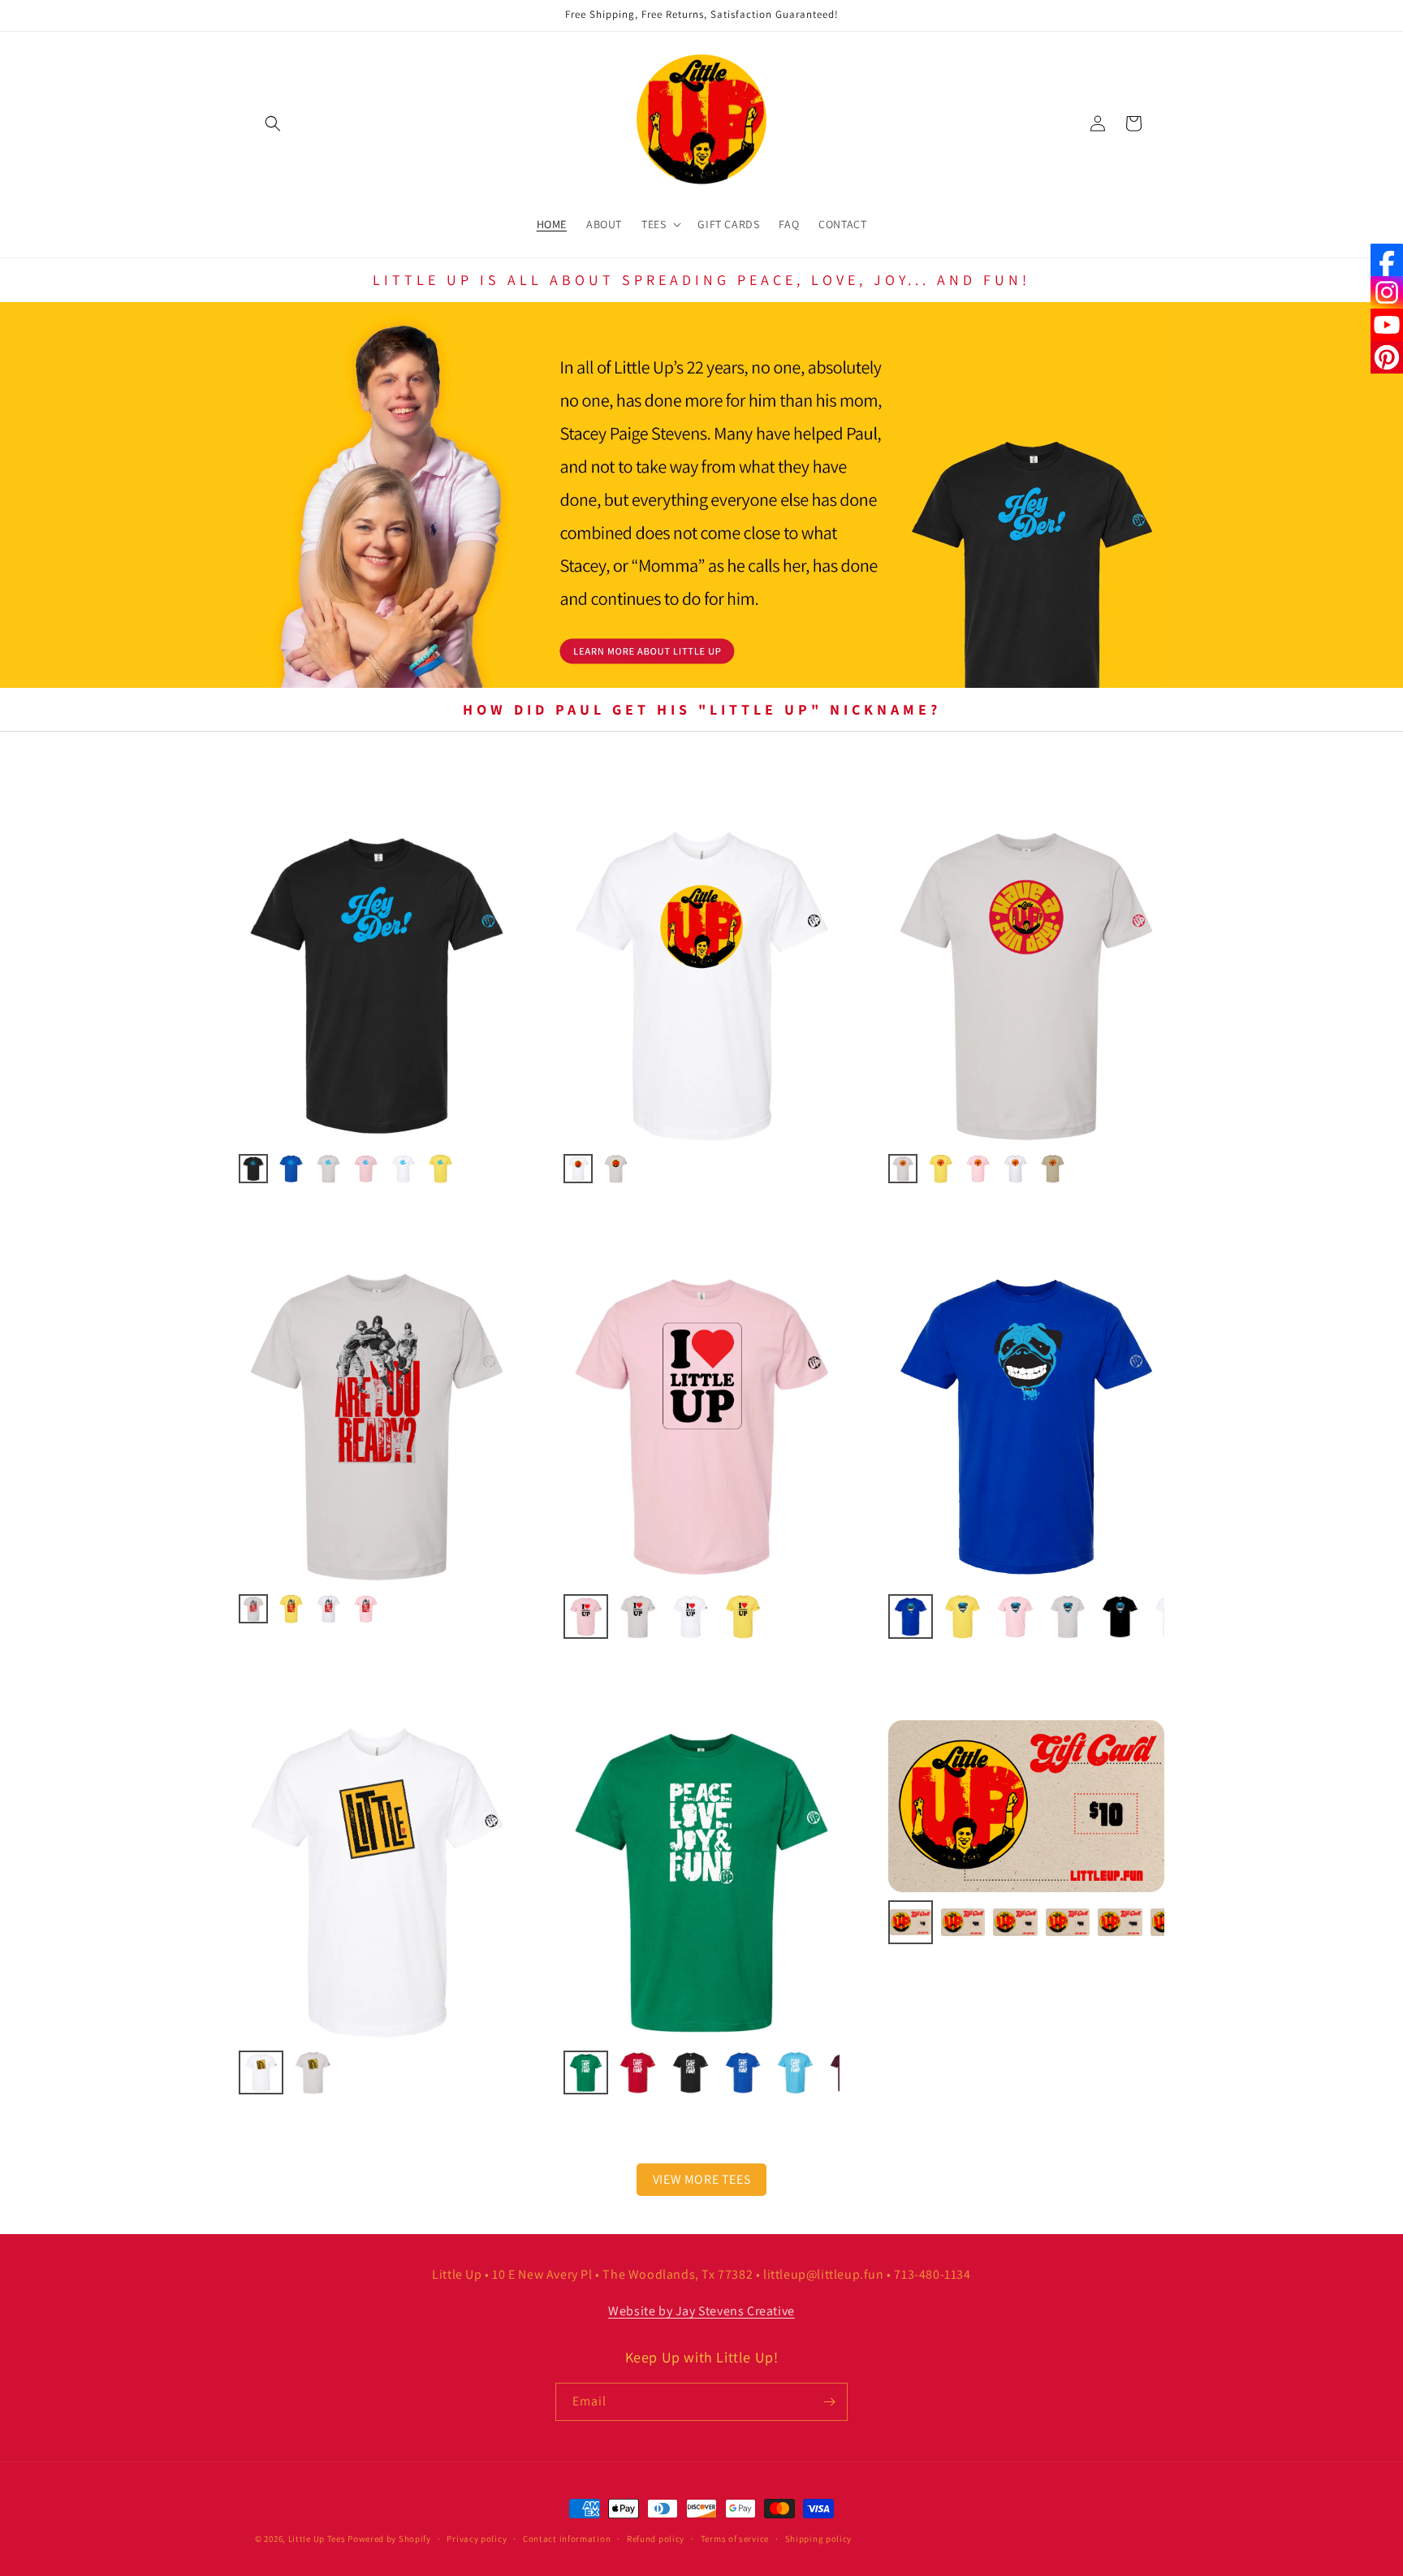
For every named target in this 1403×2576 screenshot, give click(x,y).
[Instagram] (1387, 292)
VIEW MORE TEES (701, 2179)
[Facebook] (1387, 260)
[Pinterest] (1387, 357)
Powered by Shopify (389, 2539)
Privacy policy (477, 2539)
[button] (273, 123)
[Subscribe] (829, 2402)
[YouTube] (1387, 325)
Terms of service (735, 2539)
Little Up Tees (317, 2539)
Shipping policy (819, 2539)
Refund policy (656, 2539)
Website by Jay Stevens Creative (701, 2311)
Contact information (567, 2539)
